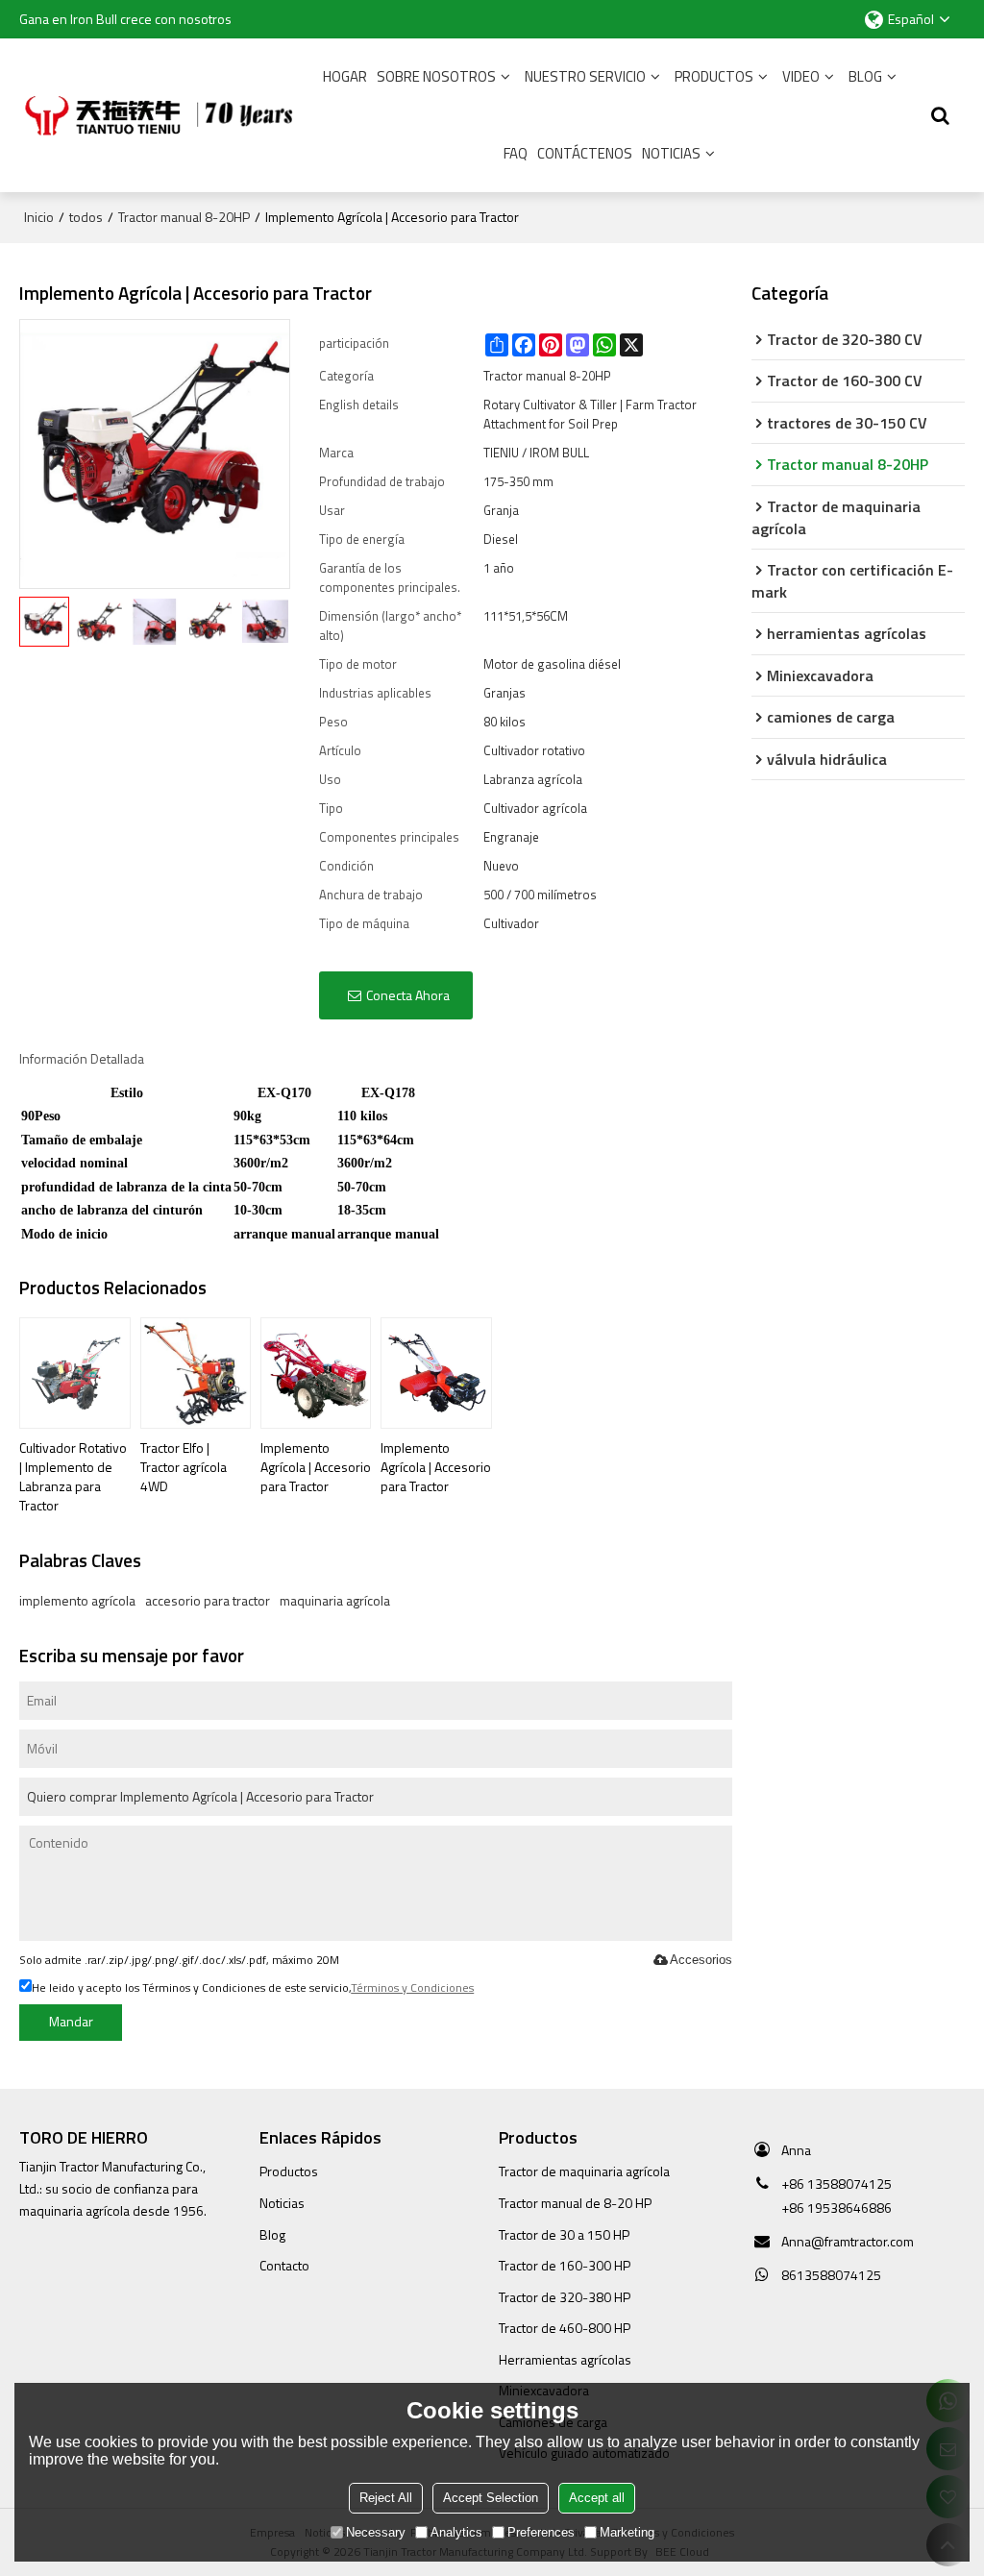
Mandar (71, 2021)
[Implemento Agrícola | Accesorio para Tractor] (316, 1373)
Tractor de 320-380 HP (565, 2297)
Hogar (345, 76)
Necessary (376, 2532)
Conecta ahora (408, 995)
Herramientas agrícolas (565, 2359)
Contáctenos (585, 153)
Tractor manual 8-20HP (184, 217)
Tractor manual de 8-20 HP (575, 2203)
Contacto (284, 2265)
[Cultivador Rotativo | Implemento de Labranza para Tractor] (74, 1373)
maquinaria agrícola (335, 1601)
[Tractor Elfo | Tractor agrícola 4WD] (196, 1373)
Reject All (386, 2498)
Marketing (627, 2532)
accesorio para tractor (208, 1601)
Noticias (671, 153)
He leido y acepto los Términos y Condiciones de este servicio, (253, 1987)
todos (86, 217)
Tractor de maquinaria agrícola (584, 2171)
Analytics (456, 2532)
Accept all (597, 2498)
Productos (714, 76)
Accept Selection (491, 2498)
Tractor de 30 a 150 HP (564, 2234)
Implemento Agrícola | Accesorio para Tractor (316, 1467)
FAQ (516, 153)
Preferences (541, 2532)
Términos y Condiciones (412, 1987)
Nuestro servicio (585, 76)
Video (801, 76)
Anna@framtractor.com (848, 2241)
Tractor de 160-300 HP (565, 2265)
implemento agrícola (77, 1601)
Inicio (39, 217)
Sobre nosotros (436, 76)
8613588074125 (831, 2275)
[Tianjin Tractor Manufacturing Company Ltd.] (163, 116)
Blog (865, 76)
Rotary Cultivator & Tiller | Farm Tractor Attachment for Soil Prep (590, 414)
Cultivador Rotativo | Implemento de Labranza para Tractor (73, 1476)
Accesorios (701, 1960)
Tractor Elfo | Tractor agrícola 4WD (184, 1467)
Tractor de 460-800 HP (565, 2328)
